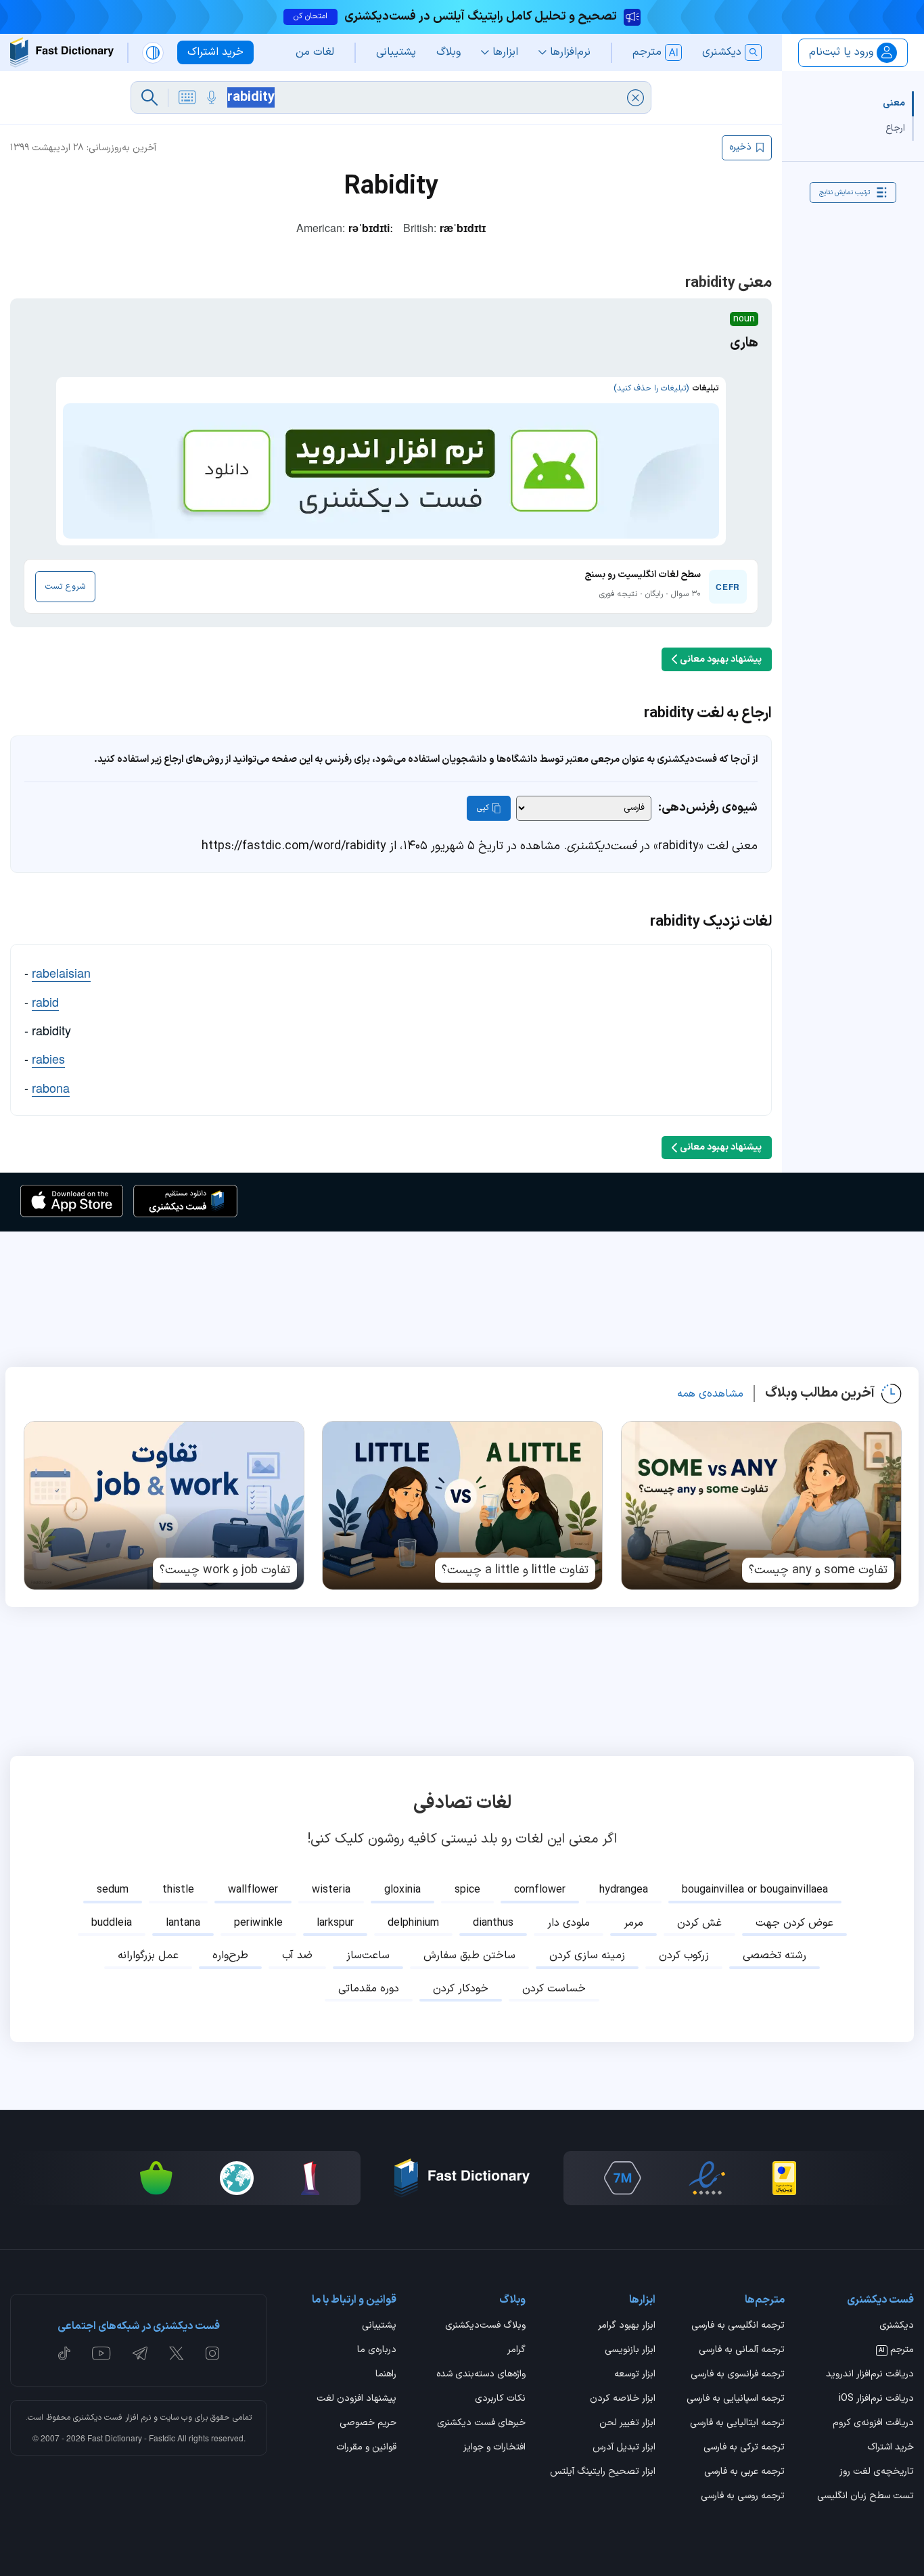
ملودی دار (569, 1923)
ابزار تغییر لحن (627, 2424)
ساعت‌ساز (368, 1956)
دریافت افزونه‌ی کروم (873, 2424)
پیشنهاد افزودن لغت (356, 2399)
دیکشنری (897, 2326)
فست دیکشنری (98, 2418)
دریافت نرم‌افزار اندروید (870, 2375)
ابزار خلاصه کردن (622, 2399)
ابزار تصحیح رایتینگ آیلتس (602, 2472)
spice (467, 1890)
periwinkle (258, 1923)
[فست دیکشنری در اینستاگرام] (212, 2353)
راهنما (386, 2375)
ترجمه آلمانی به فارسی (742, 2351)
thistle (178, 1890)
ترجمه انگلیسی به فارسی (738, 2326)
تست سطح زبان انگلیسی (865, 2497)
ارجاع (895, 128)
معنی (894, 103)
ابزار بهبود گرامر (626, 2326)
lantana (183, 1923)
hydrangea (624, 1890)
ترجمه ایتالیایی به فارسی (737, 2424)
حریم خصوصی (368, 2424)
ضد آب (297, 1956)
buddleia (112, 1923)
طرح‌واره (230, 1956)
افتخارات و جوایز (494, 2448)
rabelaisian (61, 972)
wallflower (253, 1890)
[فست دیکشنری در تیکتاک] (64, 2353)
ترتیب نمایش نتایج (845, 192)
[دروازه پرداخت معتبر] (784, 2178)
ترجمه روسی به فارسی (743, 2497)
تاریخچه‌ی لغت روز (877, 2472)
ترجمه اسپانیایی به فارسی (736, 2399)
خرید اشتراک (891, 2448)
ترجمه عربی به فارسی (744, 2472)
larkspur (335, 1923)
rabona (51, 1087)
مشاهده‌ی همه (710, 1394)
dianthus (493, 1923)
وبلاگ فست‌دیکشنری (485, 2326)
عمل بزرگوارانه (148, 1956)
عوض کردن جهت (794, 1923)
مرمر (633, 1923)
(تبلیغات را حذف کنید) (651, 388)
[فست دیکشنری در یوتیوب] (101, 2353)
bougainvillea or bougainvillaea (755, 1890)
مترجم (896, 2351)
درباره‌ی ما (377, 2351)
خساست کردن (554, 1989)
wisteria (331, 1890)
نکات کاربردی (500, 2399)
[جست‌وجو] (149, 97)
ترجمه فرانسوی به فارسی (738, 2375)
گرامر (516, 2351)
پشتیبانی (379, 2326)
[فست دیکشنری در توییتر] (177, 2353)
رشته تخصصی (775, 1956)
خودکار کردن (461, 1989)
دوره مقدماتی (369, 1989)
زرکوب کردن (684, 1956)
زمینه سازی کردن (587, 1956)
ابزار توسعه (634, 2375)
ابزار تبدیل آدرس (624, 2448)
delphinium (413, 1923)
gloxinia (402, 1890)
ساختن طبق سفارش (469, 1956)
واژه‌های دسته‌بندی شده (481, 2375)
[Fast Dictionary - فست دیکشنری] (62, 52)
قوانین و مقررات (366, 2448)
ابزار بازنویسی (630, 2351)
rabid (45, 1001)
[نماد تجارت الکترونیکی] (707, 2178)
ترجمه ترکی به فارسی (744, 2448)
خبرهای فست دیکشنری (481, 2424)
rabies (48, 1058)
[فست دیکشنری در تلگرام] (140, 2353)
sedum (113, 1890)
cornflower (540, 1890)
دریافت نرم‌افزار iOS (876, 2399)
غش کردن (699, 1923)
